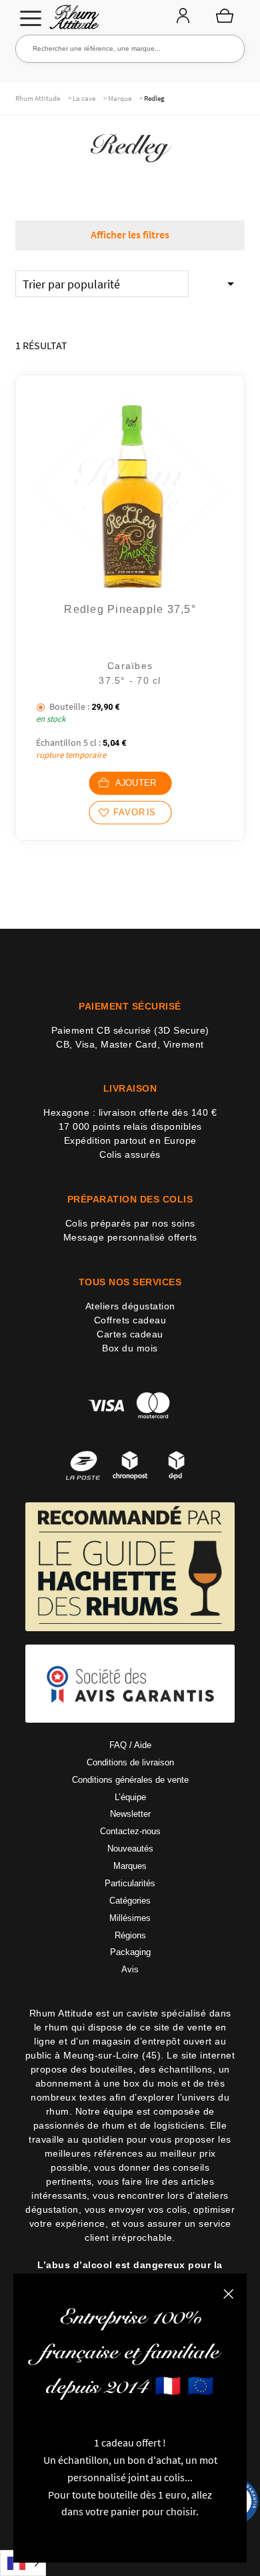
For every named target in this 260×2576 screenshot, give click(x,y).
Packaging (130, 1952)
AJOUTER (135, 783)
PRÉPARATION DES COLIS (130, 1199)
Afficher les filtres (130, 234)
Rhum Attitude (72, 21)
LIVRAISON (130, 1088)
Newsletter (130, 1814)
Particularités (130, 1883)
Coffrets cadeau (130, 1320)
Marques (130, 1866)
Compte (183, 17)
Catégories (130, 1901)
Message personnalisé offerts (130, 1237)
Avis (130, 1969)
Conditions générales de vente (130, 1780)
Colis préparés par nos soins (130, 1223)
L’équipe (130, 1797)
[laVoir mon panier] (225, 15)
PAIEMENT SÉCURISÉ (130, 1006)
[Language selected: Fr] (23, 2563)
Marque (120, 98)
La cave (84, 98)
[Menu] (31, 18)
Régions (130, 1935)
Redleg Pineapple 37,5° (130, 609)
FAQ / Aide (130, 1745)
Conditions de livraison (130, 1762)
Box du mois (130, 1348)
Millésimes (130, 1918)
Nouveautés (130, 1849)
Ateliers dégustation (130, 1306)
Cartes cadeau (130, 1334)
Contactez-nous (130, 1831)
